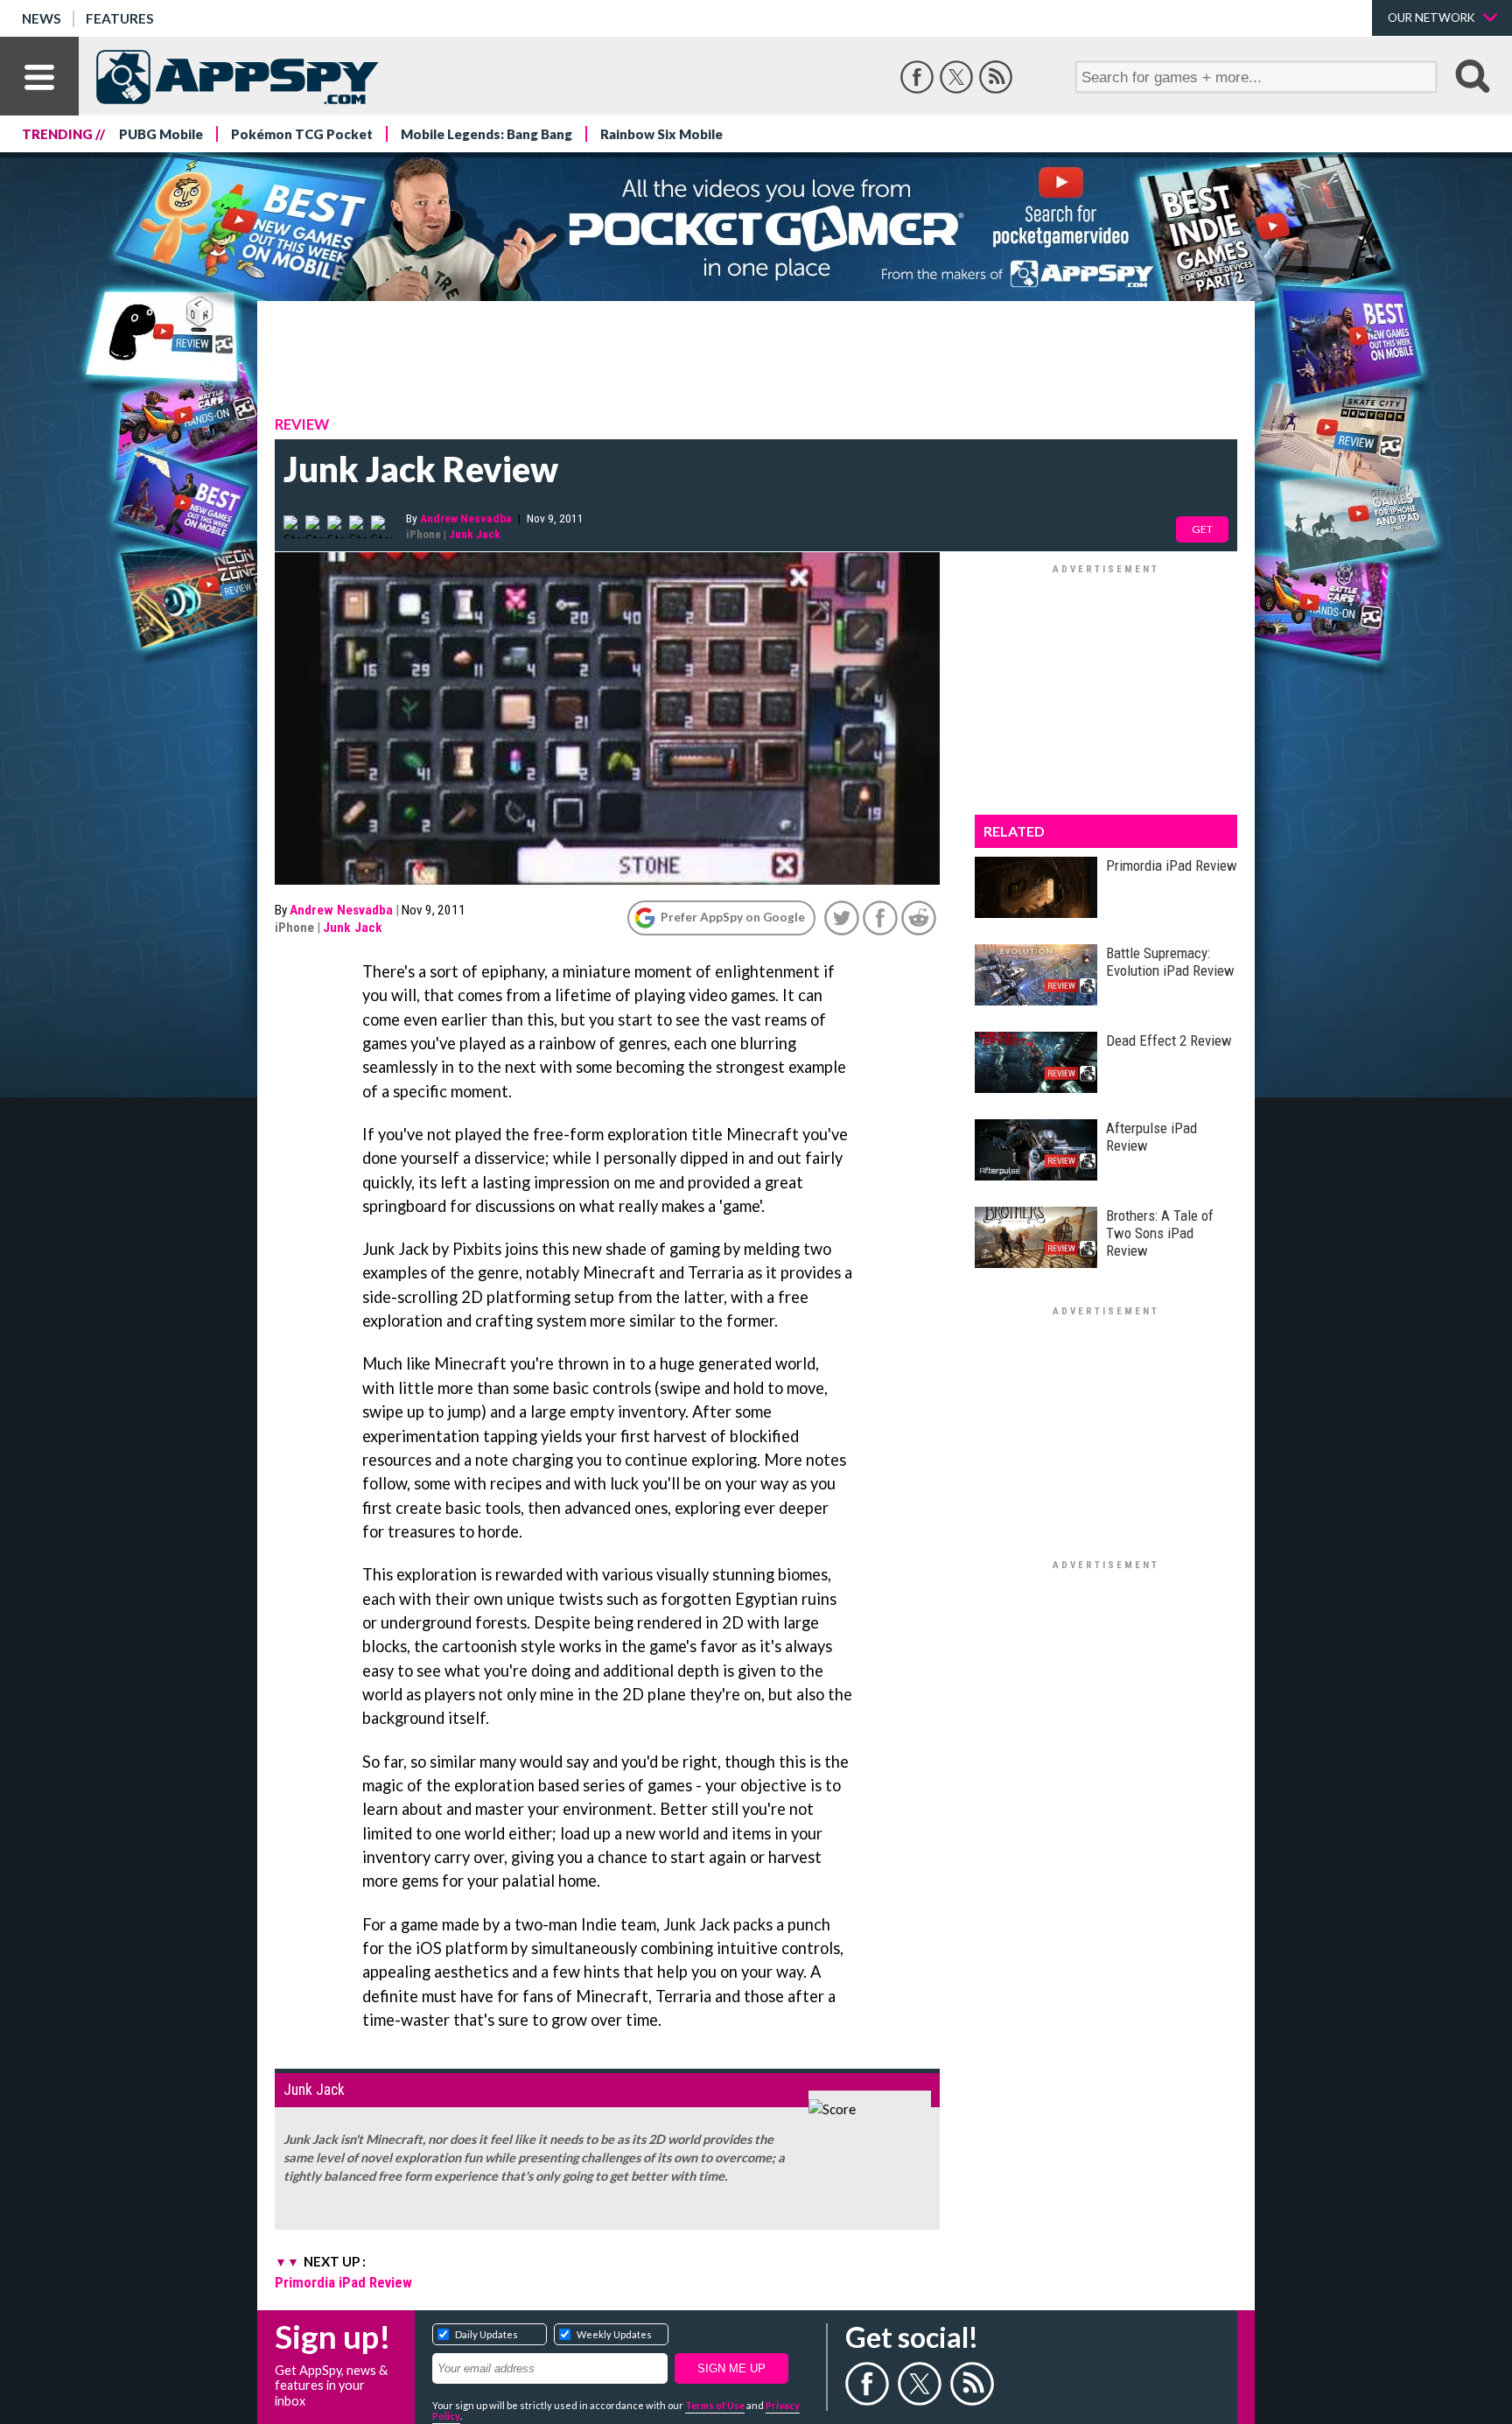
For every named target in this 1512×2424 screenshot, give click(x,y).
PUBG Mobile (161, 134)
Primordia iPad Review (343, 2282)
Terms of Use (715, 2405)
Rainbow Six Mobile (661, 134)
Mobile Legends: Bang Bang (486, 134)
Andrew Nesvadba (466, 518)
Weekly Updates (614, 2334)
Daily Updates (486, 2334)
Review (302, 424)
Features (120, 18)
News (42, 18)
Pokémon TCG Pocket (302, 134)
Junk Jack (475, 534)
